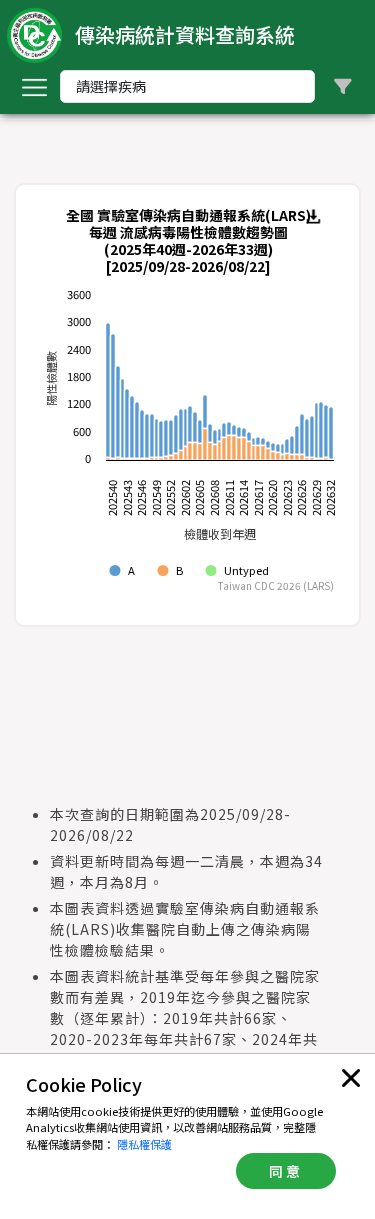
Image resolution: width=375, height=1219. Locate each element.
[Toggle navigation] (34, 87)
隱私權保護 (144, 1144)
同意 (286, 1171)
